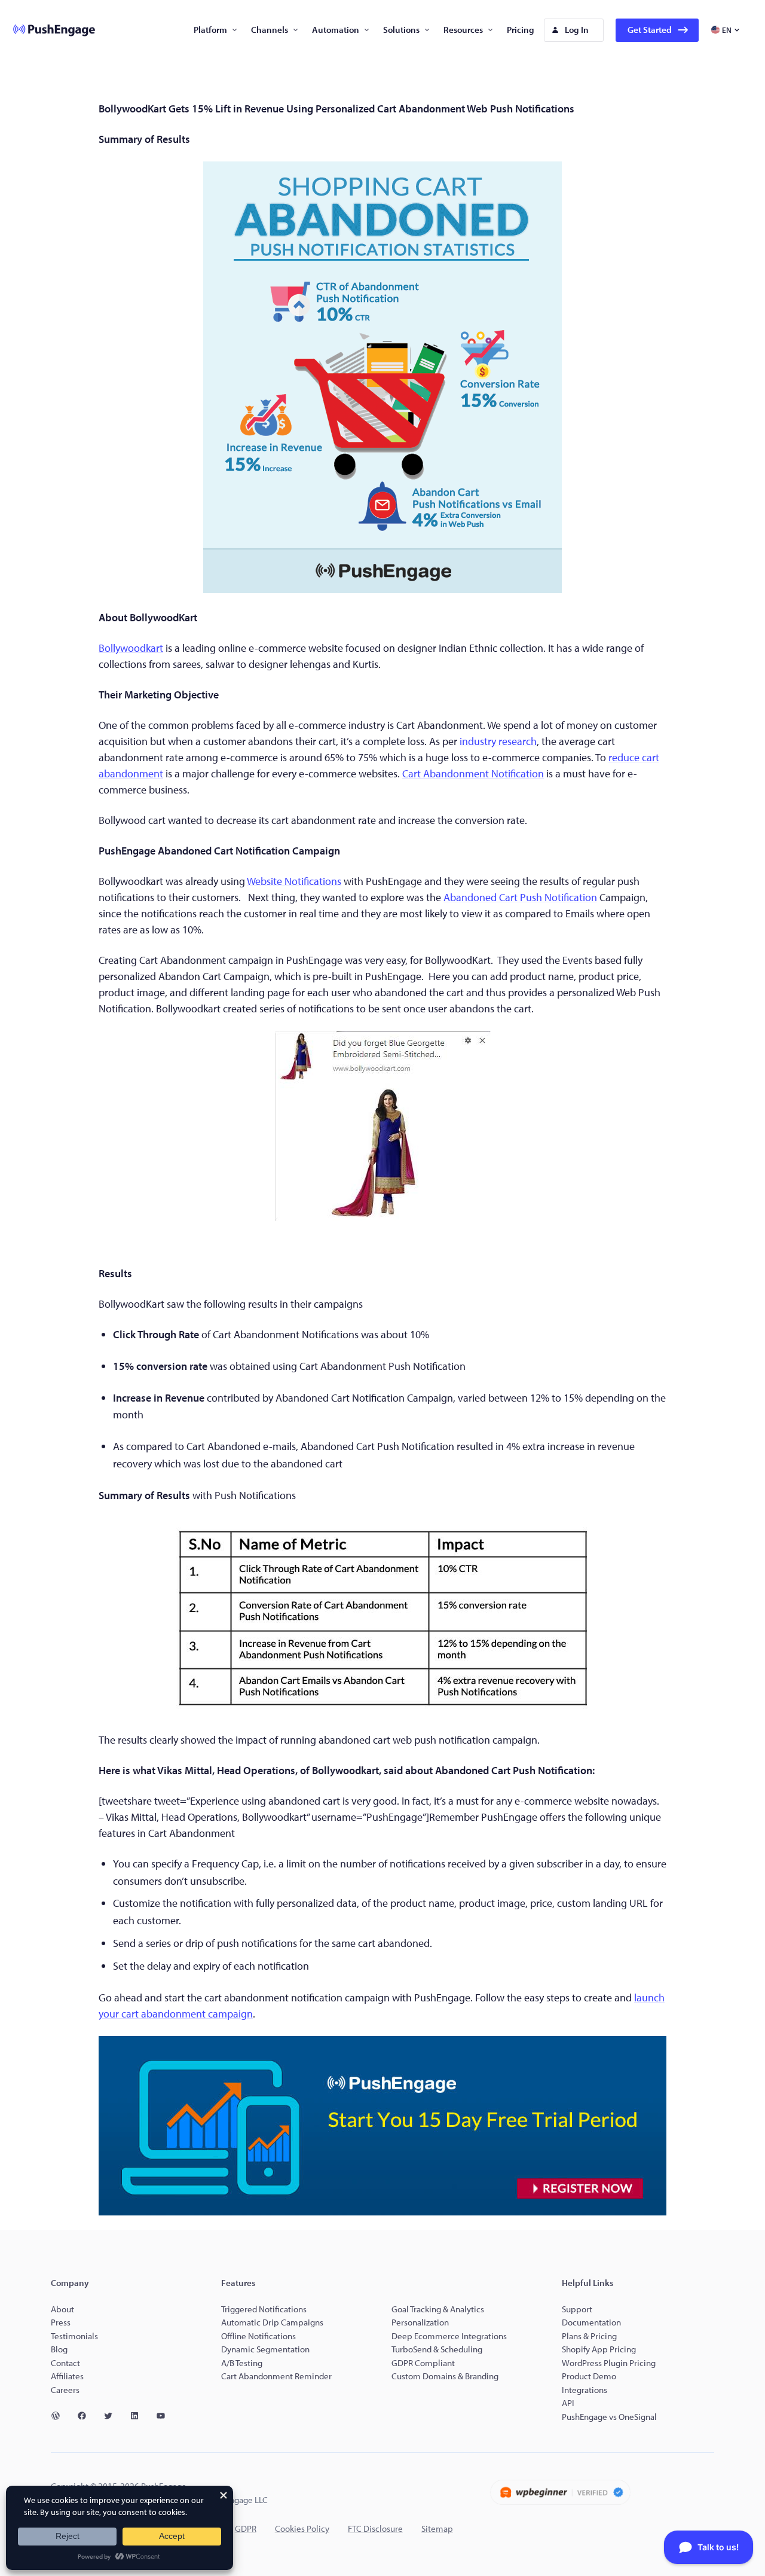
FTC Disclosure (375, 2528)
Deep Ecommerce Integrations (449, 2336)
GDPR (246, 2528)
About (62, 2309)
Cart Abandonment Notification (473, 773)
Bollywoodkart (131, 648)
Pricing (521, 30)
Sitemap (437, 2528)
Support (578, 2309)
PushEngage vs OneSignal (609, 2417)
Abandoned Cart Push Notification (520, 897)
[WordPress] (60, 2416)
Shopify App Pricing (599, 2349)
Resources (463, 30)
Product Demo (589, 2376)
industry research (498, 741)
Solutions (401, 30)
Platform (210, 30)
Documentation (591, 2322)
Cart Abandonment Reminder (276, 2376)
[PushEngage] (45, 30)
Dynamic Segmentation (265, 2349)
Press (61, 2322)
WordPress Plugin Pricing (609, 2363)
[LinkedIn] (139, 2416)
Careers (65, 2390)
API (568, 2403)
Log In (577, 30)
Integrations (585, 2390)
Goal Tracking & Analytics (438, 2309)
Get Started (650, 30)
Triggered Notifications (264, 2309)
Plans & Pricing (589, 2336)
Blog (59, 2349)
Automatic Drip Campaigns (272, 2322)
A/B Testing (242, 2363)
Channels (270, 30)
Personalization (420, 2322)
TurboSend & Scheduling (437, 2349)
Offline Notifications (258, 2336)
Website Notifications (294, 881)
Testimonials (74, 2336)
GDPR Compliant (423, 2363)
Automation (336, 30)
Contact (65, 2363)
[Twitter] (113, 2416)
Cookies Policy (302, 2528)
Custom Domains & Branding (445, 2376)
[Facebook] (87, 2416)
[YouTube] (166, 2416)
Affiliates (67, 2376)
